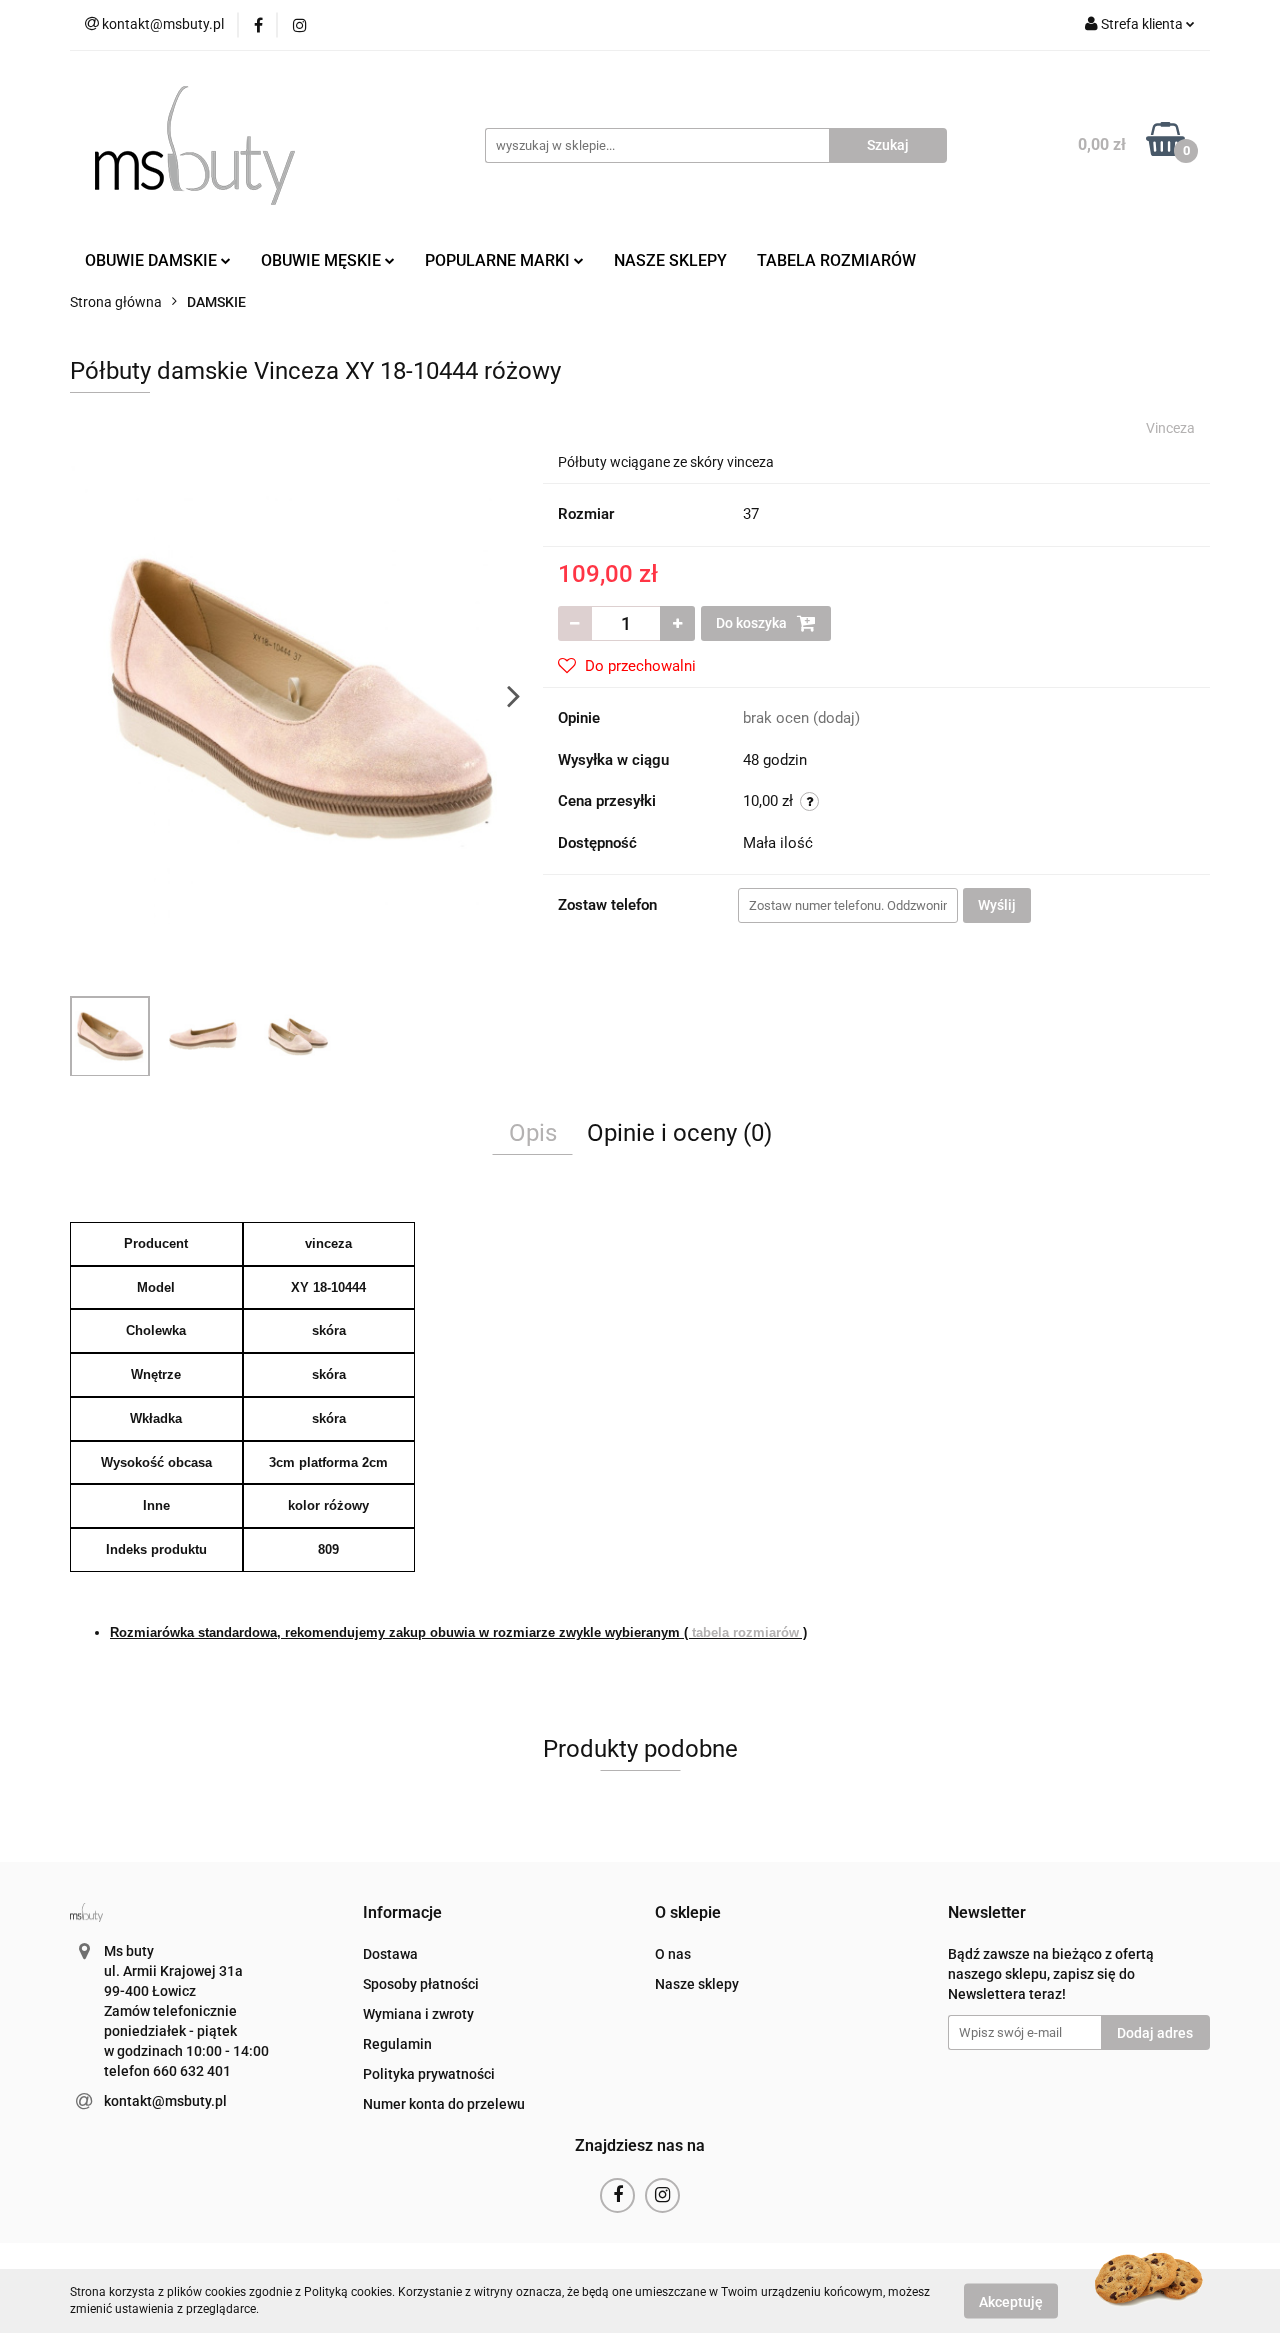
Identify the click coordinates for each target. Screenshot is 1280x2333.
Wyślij (997, 905)
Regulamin (397, 2044)
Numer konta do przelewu (444, 2104)
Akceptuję (1011, 2301)
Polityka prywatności (429, 2074)
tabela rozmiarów (745, 1632)
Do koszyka (753, 623)
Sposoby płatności (421, 1984)
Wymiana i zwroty (418, 2014)
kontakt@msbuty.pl (165, 2101)
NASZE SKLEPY (670, 260)
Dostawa (390, 1954)
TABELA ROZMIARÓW (836, 260)
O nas (673, 1954)
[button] (402, 1913)
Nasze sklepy (697, 1984)
